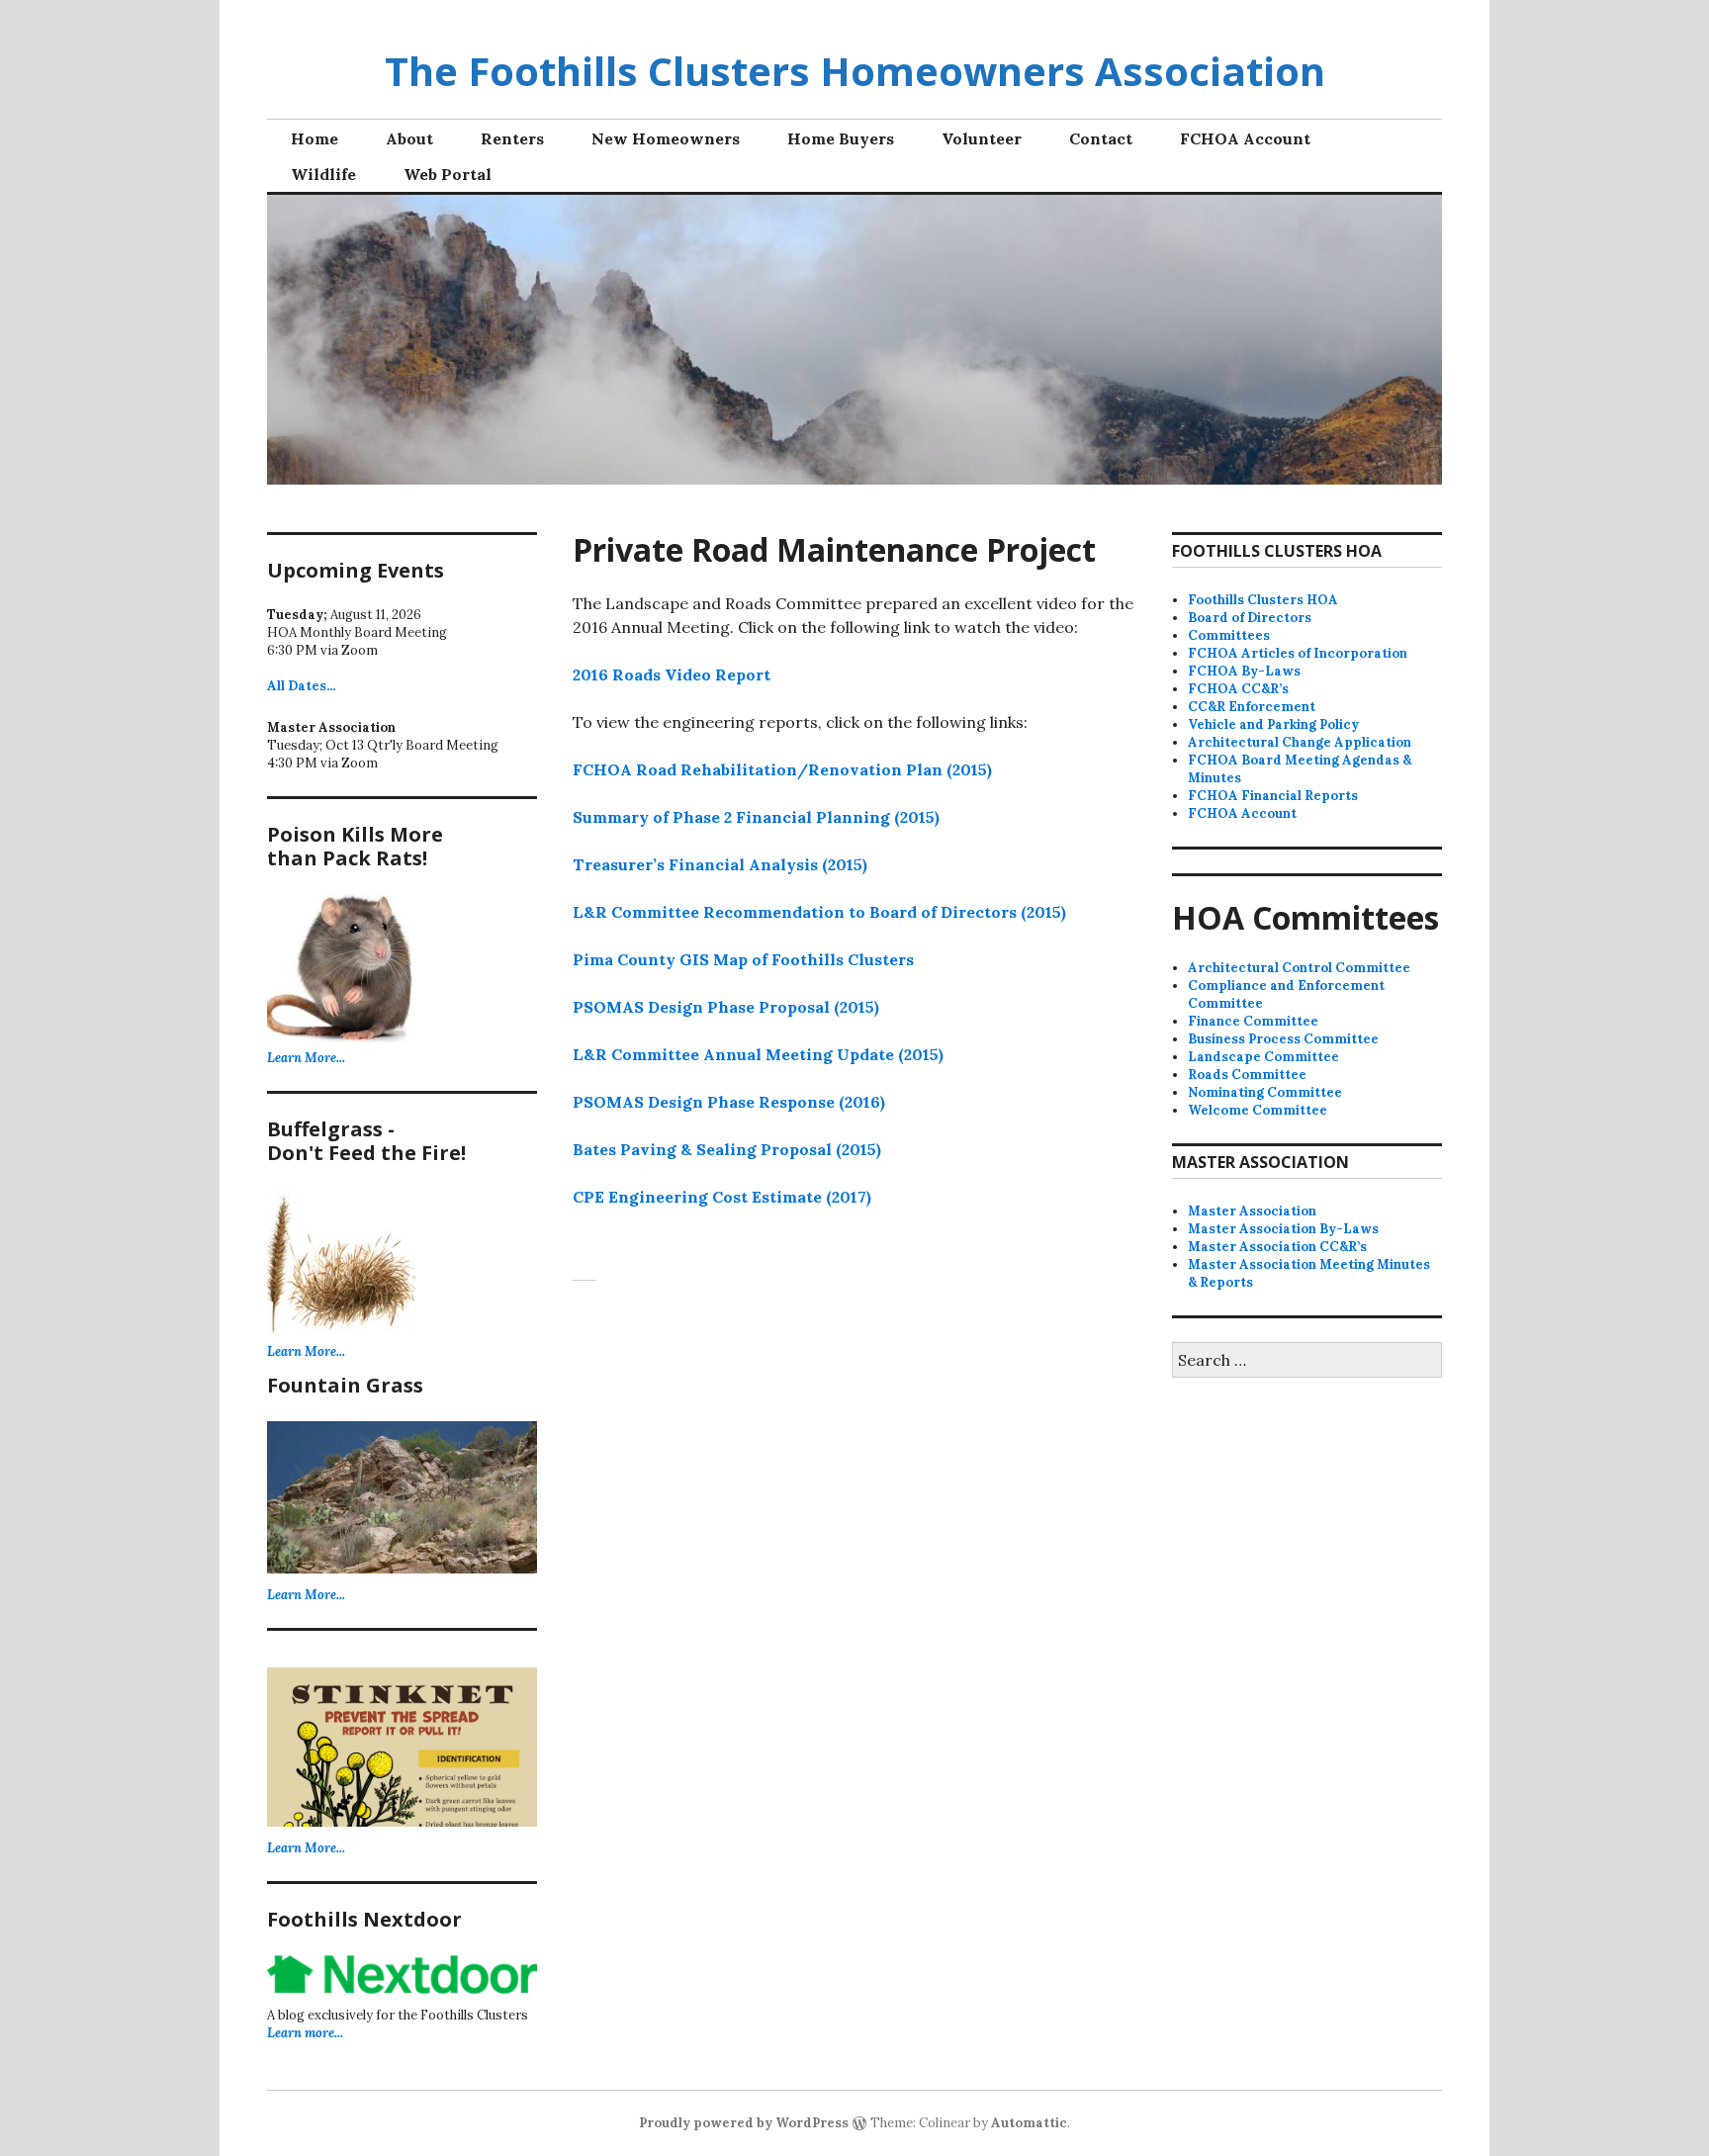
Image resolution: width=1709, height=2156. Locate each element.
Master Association (1252, 1211)
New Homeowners (666, 138)
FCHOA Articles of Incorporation (1298, 653)
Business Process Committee (1283, 1039)
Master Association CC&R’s (1277, 1247)
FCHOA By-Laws (1244, 671)
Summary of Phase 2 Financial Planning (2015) (756, 817)
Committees (1229, 635)
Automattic (1029, 2123)
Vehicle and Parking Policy (1273, 724)
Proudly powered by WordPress (744, 2123)
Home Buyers (841, 138)
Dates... (301, 686)
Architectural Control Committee (1299, 968)
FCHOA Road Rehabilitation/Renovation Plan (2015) (782, 769)
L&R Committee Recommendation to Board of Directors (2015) (819, 912)
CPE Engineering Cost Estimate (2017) (722, 1197)
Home (315, 138)
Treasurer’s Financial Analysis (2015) (720, 864)
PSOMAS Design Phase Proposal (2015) (726, 1007)
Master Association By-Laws (1283, 1229)
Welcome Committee (1258, 1110)
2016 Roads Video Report (672, 674)
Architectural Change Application (1300, 742)
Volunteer (982, 138)
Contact (1101, 138)
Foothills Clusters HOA (1263, 600)
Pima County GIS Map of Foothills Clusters (743, 959)
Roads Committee (1247, 1075)
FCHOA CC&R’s (1238, 689)
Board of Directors (1250, 618)
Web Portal (448, 174)
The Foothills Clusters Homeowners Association (855, 71)
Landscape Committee (1263, 1057)
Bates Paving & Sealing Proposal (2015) (727, 1149)
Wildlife (323, 174)
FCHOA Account (1245, 138)
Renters (512, 138)
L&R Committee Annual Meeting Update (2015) (758, 1054)
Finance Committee (1253, 1021)
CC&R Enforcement (1252, 707)
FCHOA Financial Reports (1273, 796)
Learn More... (306, 1058)
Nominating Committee (1265, 1092)
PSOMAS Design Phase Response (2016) (729, 1102)
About (409, 138)
